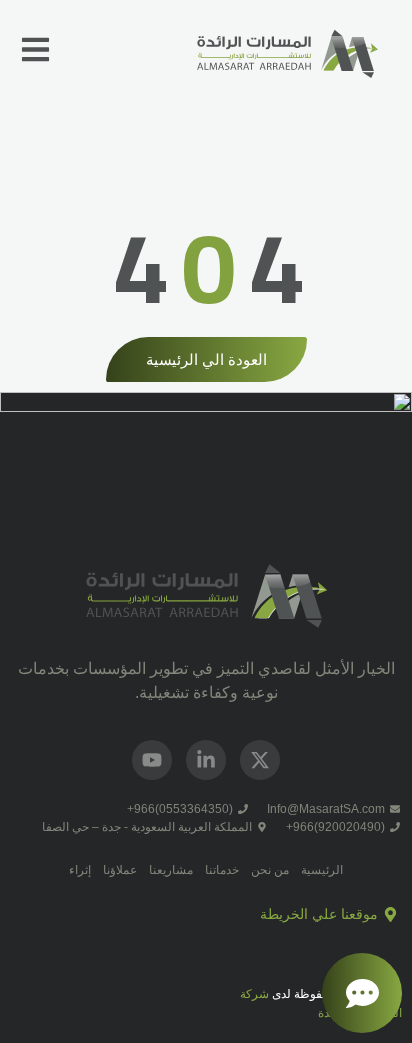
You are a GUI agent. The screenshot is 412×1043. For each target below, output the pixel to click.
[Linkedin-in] (206, 760)
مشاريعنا (171, 870)
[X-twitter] (260, 760)
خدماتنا (222, 870)
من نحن (270, 870)
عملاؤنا (120, 870)
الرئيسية (322, 870)
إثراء (80, 870)
